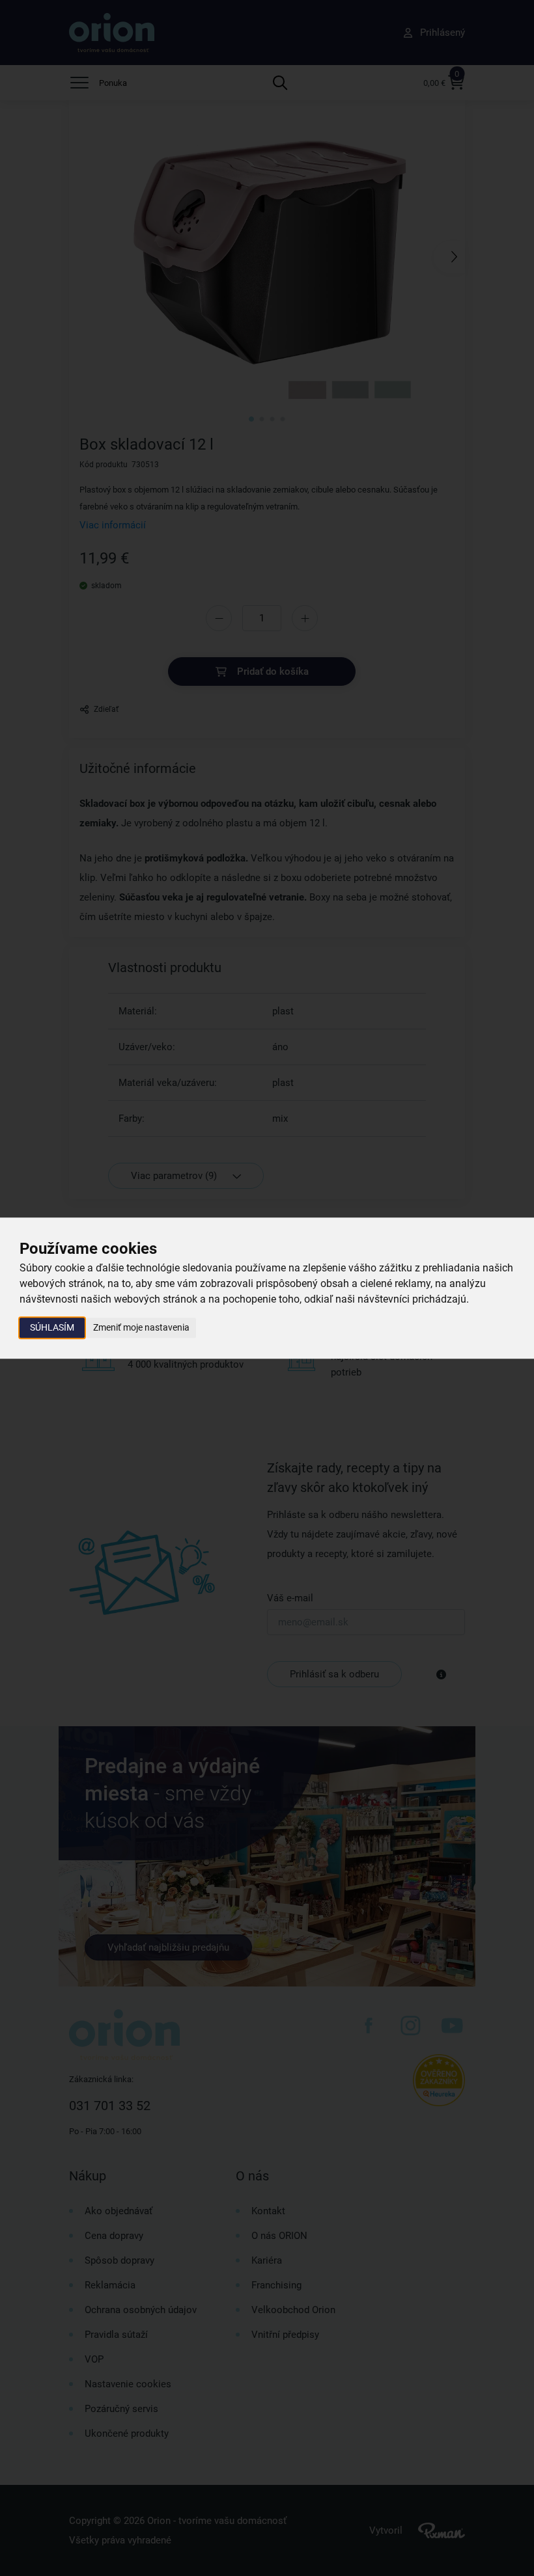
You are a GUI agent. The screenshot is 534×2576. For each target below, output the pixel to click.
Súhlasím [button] (52, 1327)
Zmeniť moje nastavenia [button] (141, 1327)
